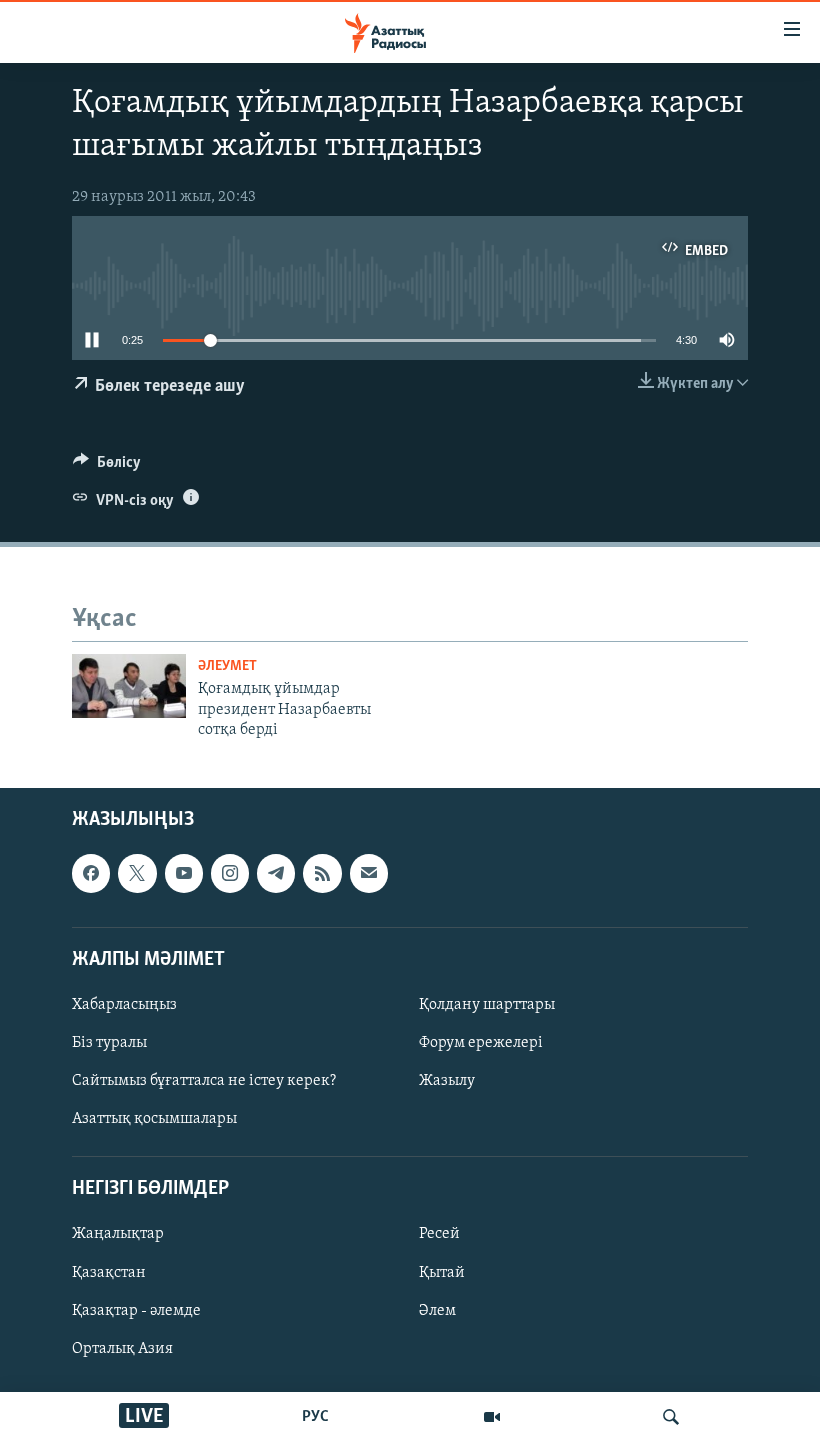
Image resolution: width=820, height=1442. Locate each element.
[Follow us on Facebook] (91, 873)
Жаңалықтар (118, 1234)
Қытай (442, 1272)
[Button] (107, 467)
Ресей (439, 1234)
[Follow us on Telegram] (276, 873)
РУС (315, 1417)
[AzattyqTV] (492, 1417)
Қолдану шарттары (487, 1005)
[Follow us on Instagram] (230, 873)
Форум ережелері (481, 1043)
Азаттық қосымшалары (154, 1119)
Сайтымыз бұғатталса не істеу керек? (204, 1081)
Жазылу (447, 1081)
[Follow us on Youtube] (184, 873)
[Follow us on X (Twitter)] (137, 873)
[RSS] (322, 873)
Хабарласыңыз (124, 1005)
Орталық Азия (122, 1348)
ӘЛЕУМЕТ (227, 666)
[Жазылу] (369, 873)
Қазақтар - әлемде (136, 1310)
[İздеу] (671, 1417)
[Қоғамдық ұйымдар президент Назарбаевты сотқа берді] (129, 686)
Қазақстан (109, 1272)
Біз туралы (109, 1043)
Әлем (437, 1310)
